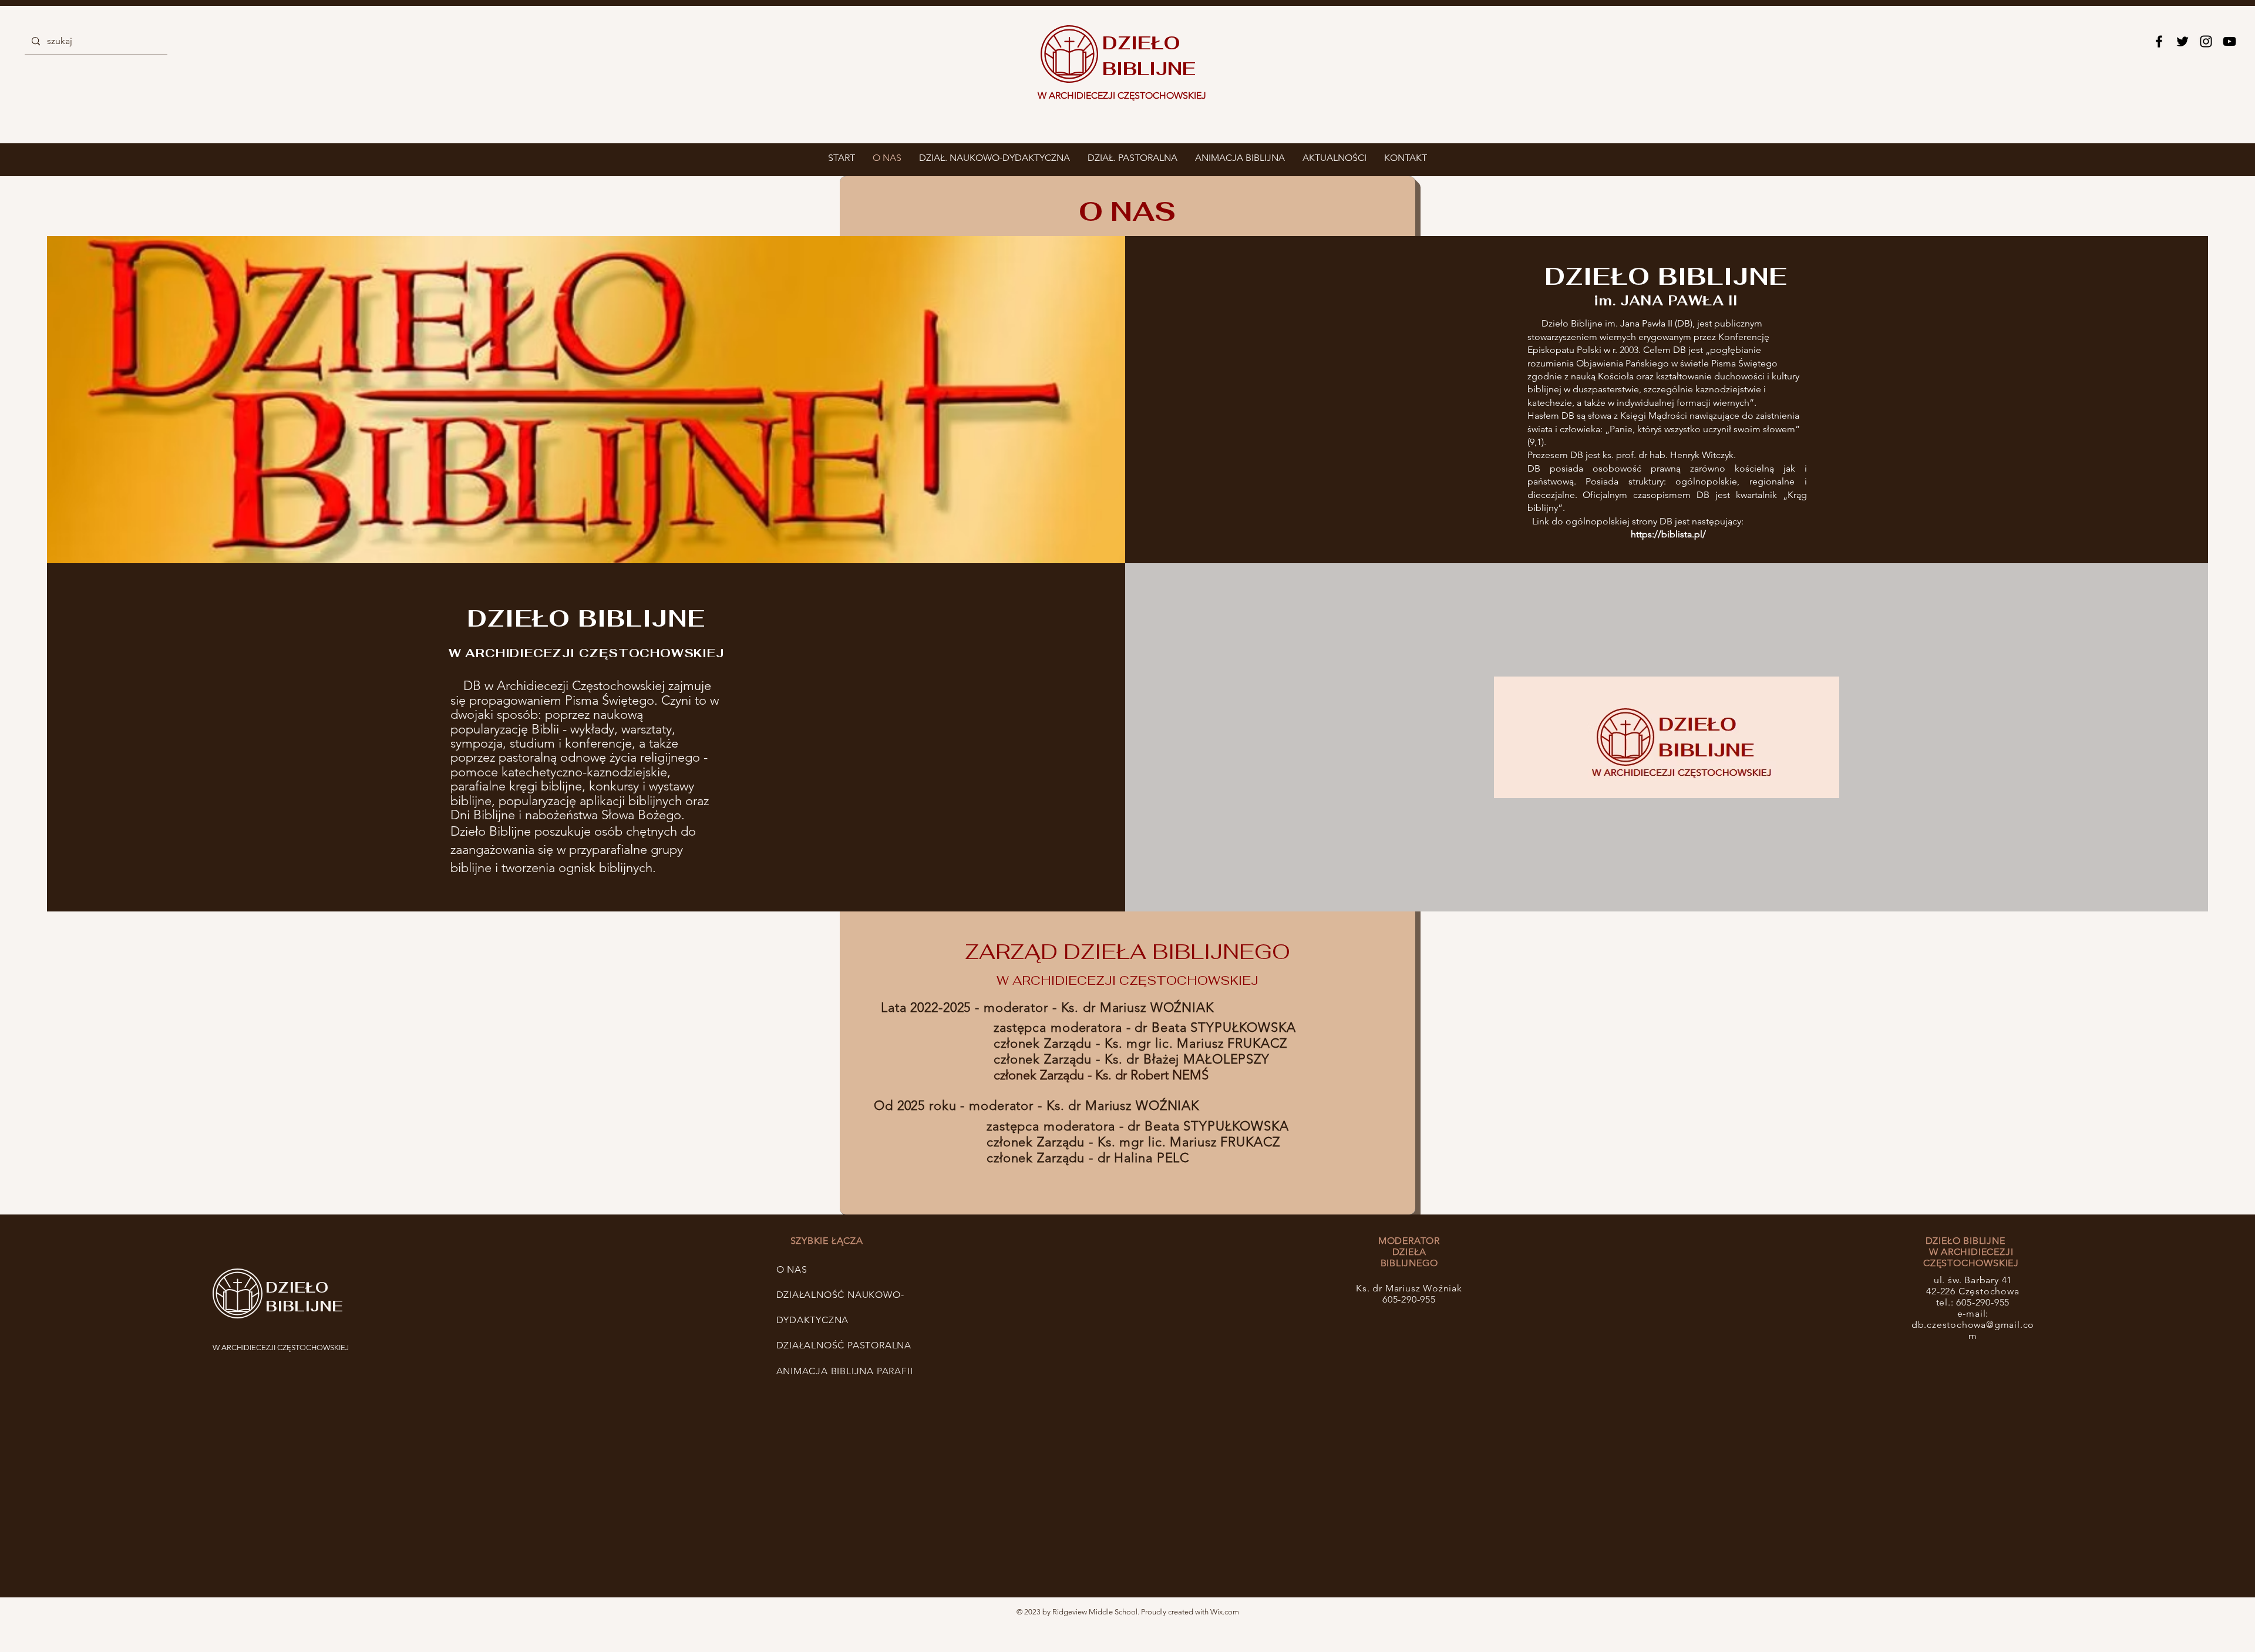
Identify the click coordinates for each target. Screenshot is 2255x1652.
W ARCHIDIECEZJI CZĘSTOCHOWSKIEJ (281, 1347)
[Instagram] (2206, 41)
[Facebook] (2159, 41)
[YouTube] (2229, 41)
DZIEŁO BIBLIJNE (304, 1297)
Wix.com (1225, 1612)
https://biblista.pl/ (1668, 534)
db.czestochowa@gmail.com (1973, 1330)
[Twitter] (2182, 41)
